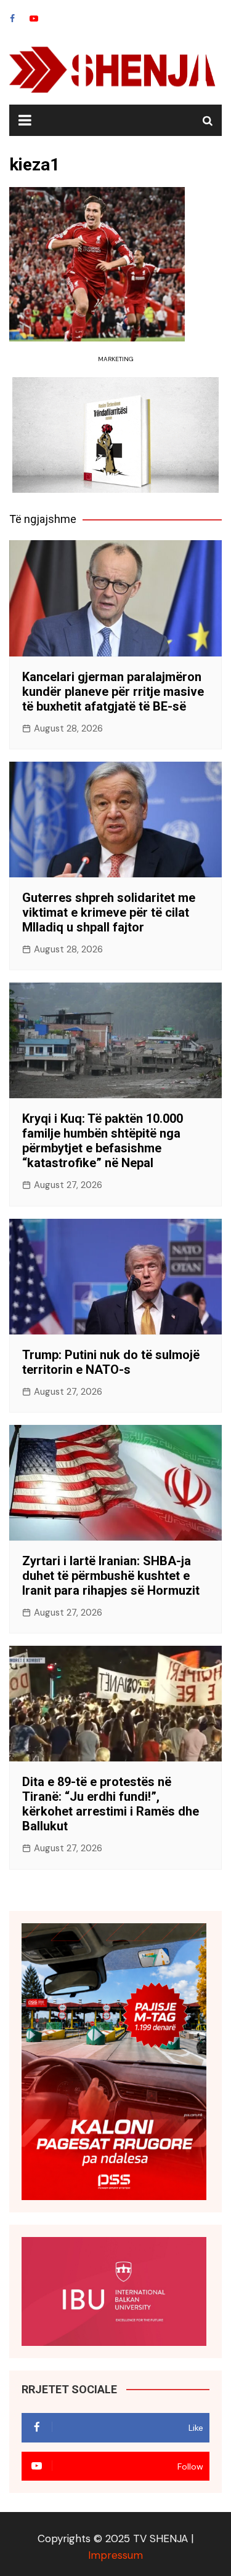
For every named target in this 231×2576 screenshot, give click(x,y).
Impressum (115, 2555)
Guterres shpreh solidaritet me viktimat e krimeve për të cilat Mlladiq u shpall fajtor (109, 912)
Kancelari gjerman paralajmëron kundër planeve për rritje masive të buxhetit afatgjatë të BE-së (113, 692)
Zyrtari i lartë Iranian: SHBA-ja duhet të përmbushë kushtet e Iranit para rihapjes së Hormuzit (111, 1576)
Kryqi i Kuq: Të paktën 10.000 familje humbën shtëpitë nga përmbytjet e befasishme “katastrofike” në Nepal (103, 1141)
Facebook (12, 18)
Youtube (34, 18)
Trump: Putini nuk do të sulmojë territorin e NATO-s (111, 1362)
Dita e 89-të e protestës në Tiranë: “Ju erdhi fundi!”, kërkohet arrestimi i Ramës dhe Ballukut (111, 1804)
